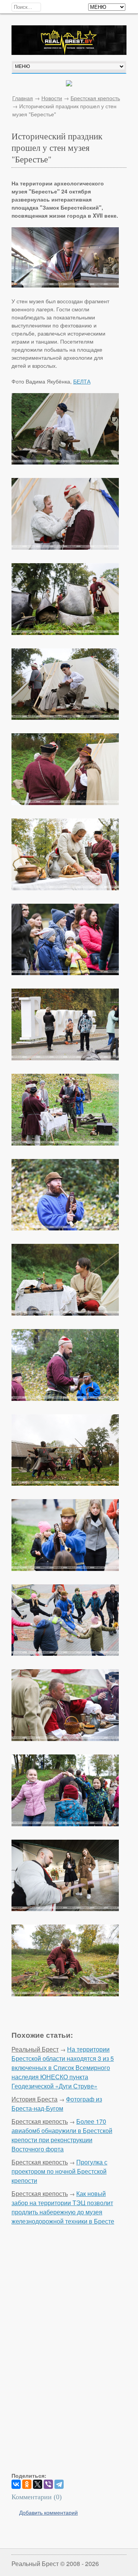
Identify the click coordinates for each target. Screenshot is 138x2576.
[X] (38, 2484)
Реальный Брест (35, 2049)
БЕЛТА (82, 381)
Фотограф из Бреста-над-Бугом (57, 2104)
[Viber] (48, 2484)
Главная (23, 98)
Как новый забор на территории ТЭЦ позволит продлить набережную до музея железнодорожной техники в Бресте (63, 2207)
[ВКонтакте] (16, 2484)
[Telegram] (59, 2484)
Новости (52, 98)
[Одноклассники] (27, 2484)
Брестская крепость (95, 98)
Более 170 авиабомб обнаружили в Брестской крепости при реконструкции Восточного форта (62, 2135)
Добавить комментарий (48, 2512)
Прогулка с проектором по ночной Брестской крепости (59, 2171)
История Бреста (34, 2099)
